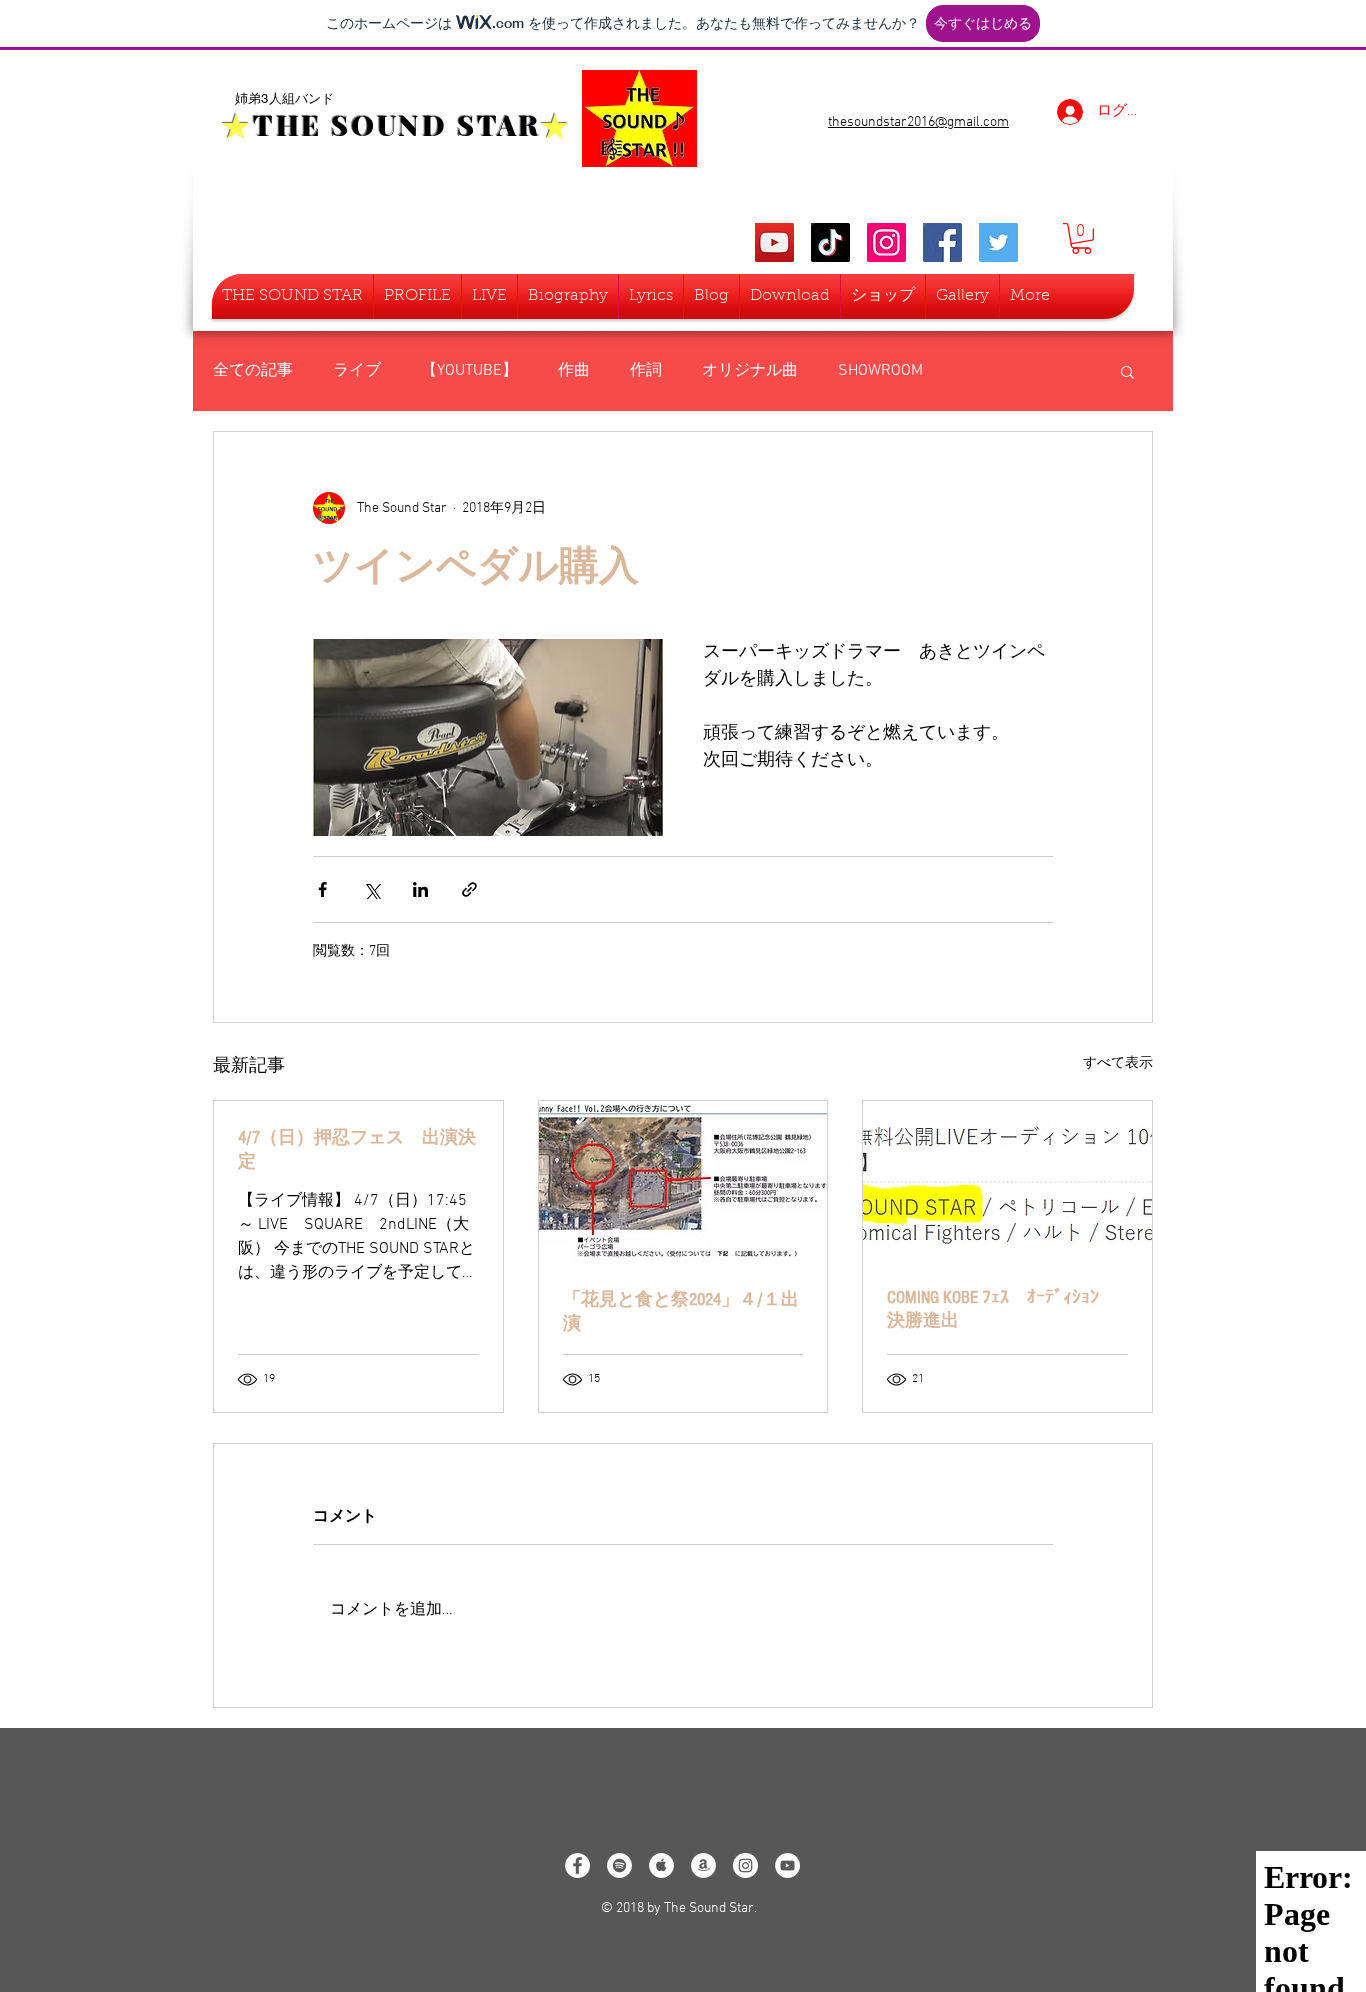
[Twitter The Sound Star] (998, 242)
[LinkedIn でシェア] (420, 889)
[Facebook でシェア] (322, 889)
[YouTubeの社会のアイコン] (774, 242)
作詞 (646, 371)
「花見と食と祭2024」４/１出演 (681, 1311)
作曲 (574, 371)
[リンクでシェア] (469, 889)
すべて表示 (1118, 1063)
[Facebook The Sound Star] (942, 242)
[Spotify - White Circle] (619, 1865)
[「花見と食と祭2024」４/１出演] (683, 1182)
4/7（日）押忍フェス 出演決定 (357, 1149)
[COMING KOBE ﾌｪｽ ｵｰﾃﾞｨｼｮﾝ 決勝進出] (1007, 1182)
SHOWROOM (880, 371)
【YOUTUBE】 (469, 371)
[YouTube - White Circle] (787, 1865)
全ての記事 (253, 371)
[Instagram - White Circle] (745, 1865)
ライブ (357, 371)
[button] (1081, 238)
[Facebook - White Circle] (577, 1865)
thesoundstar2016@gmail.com (918, 122)
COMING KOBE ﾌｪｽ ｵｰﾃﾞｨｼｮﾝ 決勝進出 (1002, 1309)
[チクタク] (830, 242)
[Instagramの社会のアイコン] (886, 242)
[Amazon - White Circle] (703, 1865)
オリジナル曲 (750, 371)
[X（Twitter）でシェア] (371, 889)
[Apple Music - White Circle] (661, 1865)
